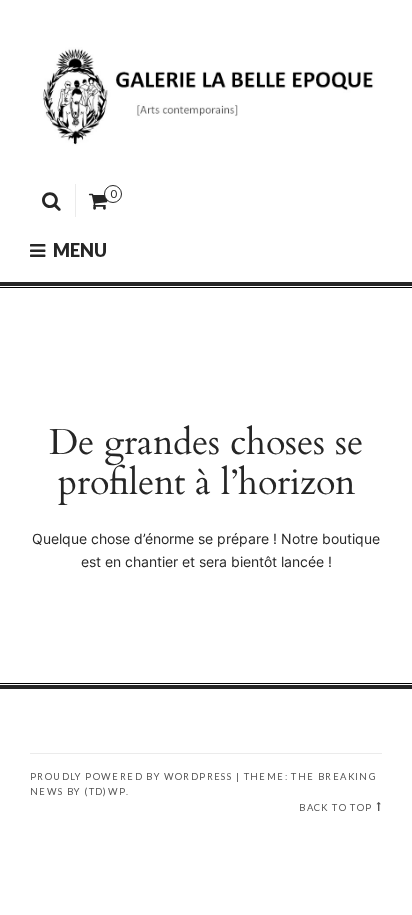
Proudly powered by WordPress (131, 776)
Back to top (335, 807)
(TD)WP (104, 791)
